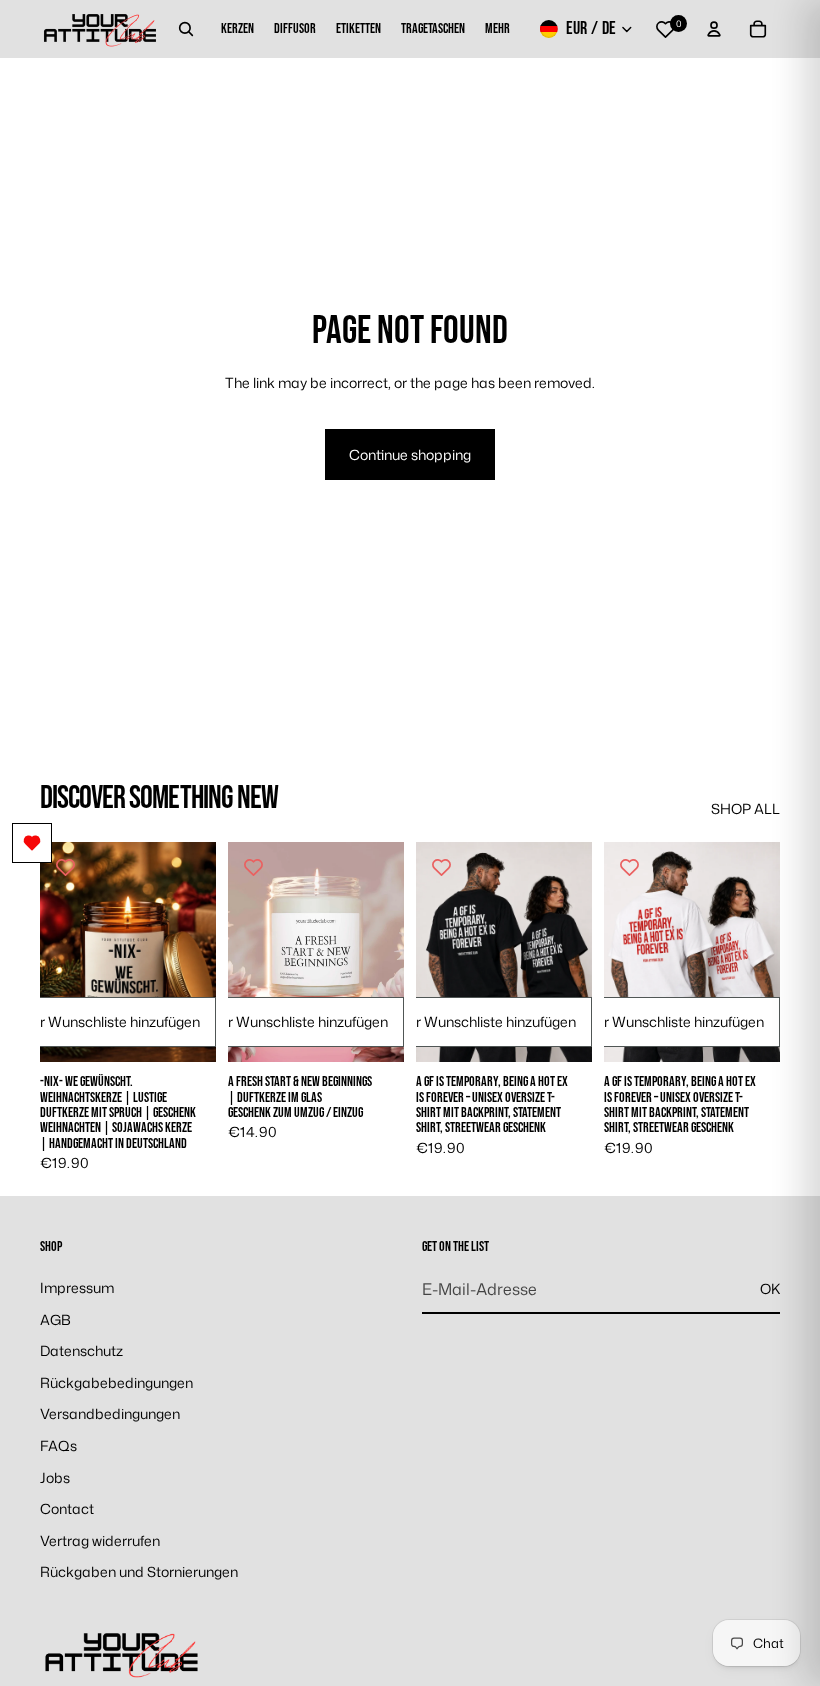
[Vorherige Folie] (62, 952)
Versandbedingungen (110, 1413)
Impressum (77, 1287)
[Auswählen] (185, 1031)
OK (770, 1288)
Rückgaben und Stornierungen (139, 1571)
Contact (67, 1508)
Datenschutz (81, 1350)
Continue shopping (410, 454)
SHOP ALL (745, 808)
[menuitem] (497, 29)
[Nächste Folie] (194, 952)
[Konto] (714, 29)
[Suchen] (186, 29)
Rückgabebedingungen (116, 1381)
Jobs (55, 1476)
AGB (55, 1318)
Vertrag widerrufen (100, 1539)
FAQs (58, 1445)
